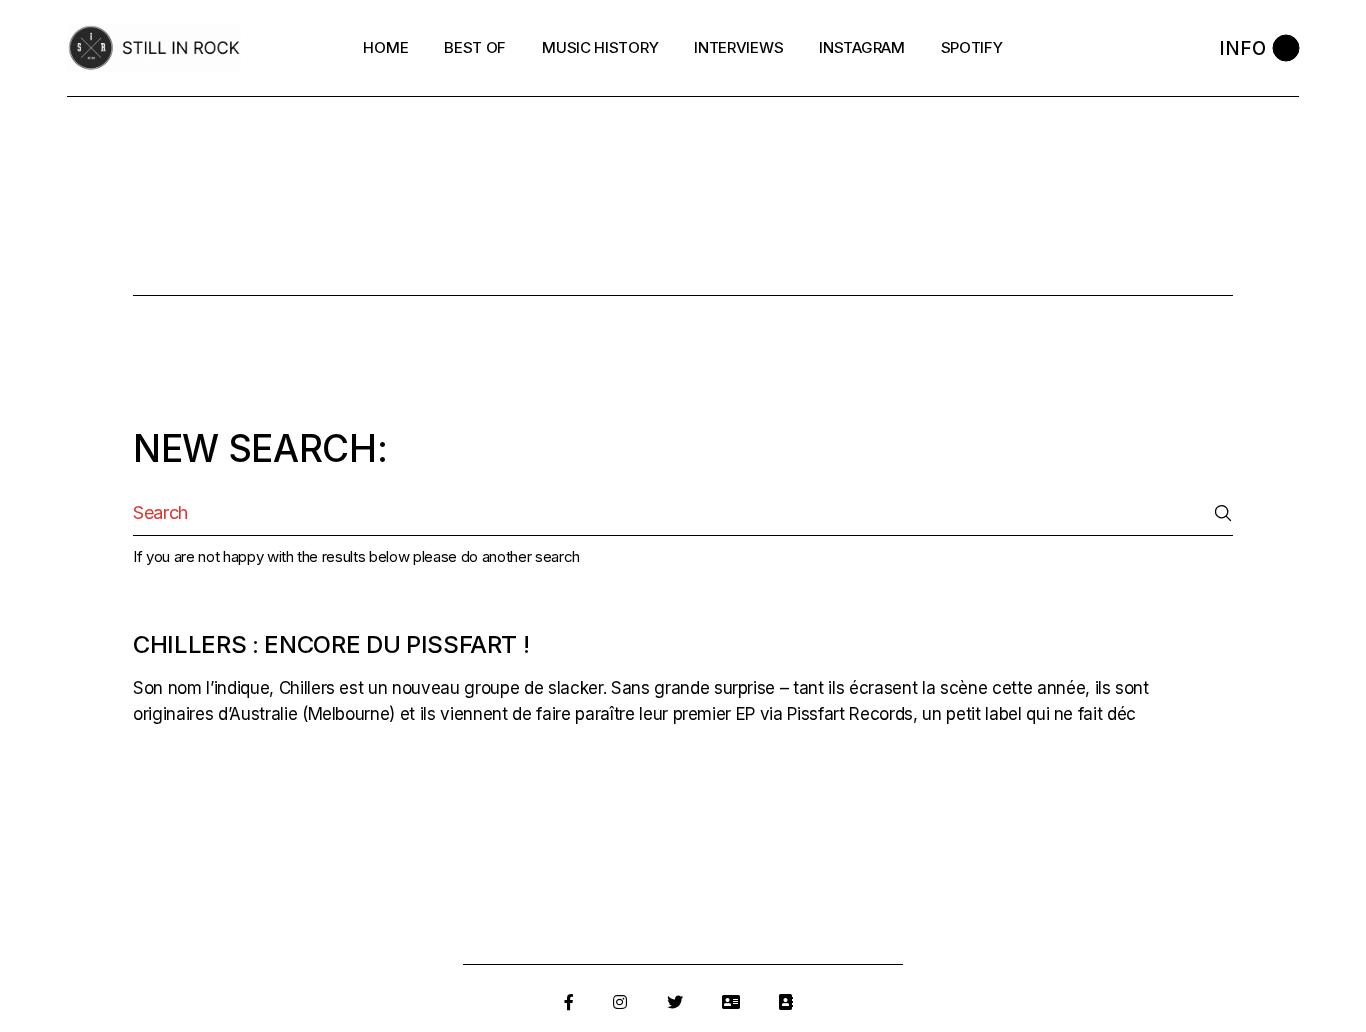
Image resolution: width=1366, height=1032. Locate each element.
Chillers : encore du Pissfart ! (331, 644)
